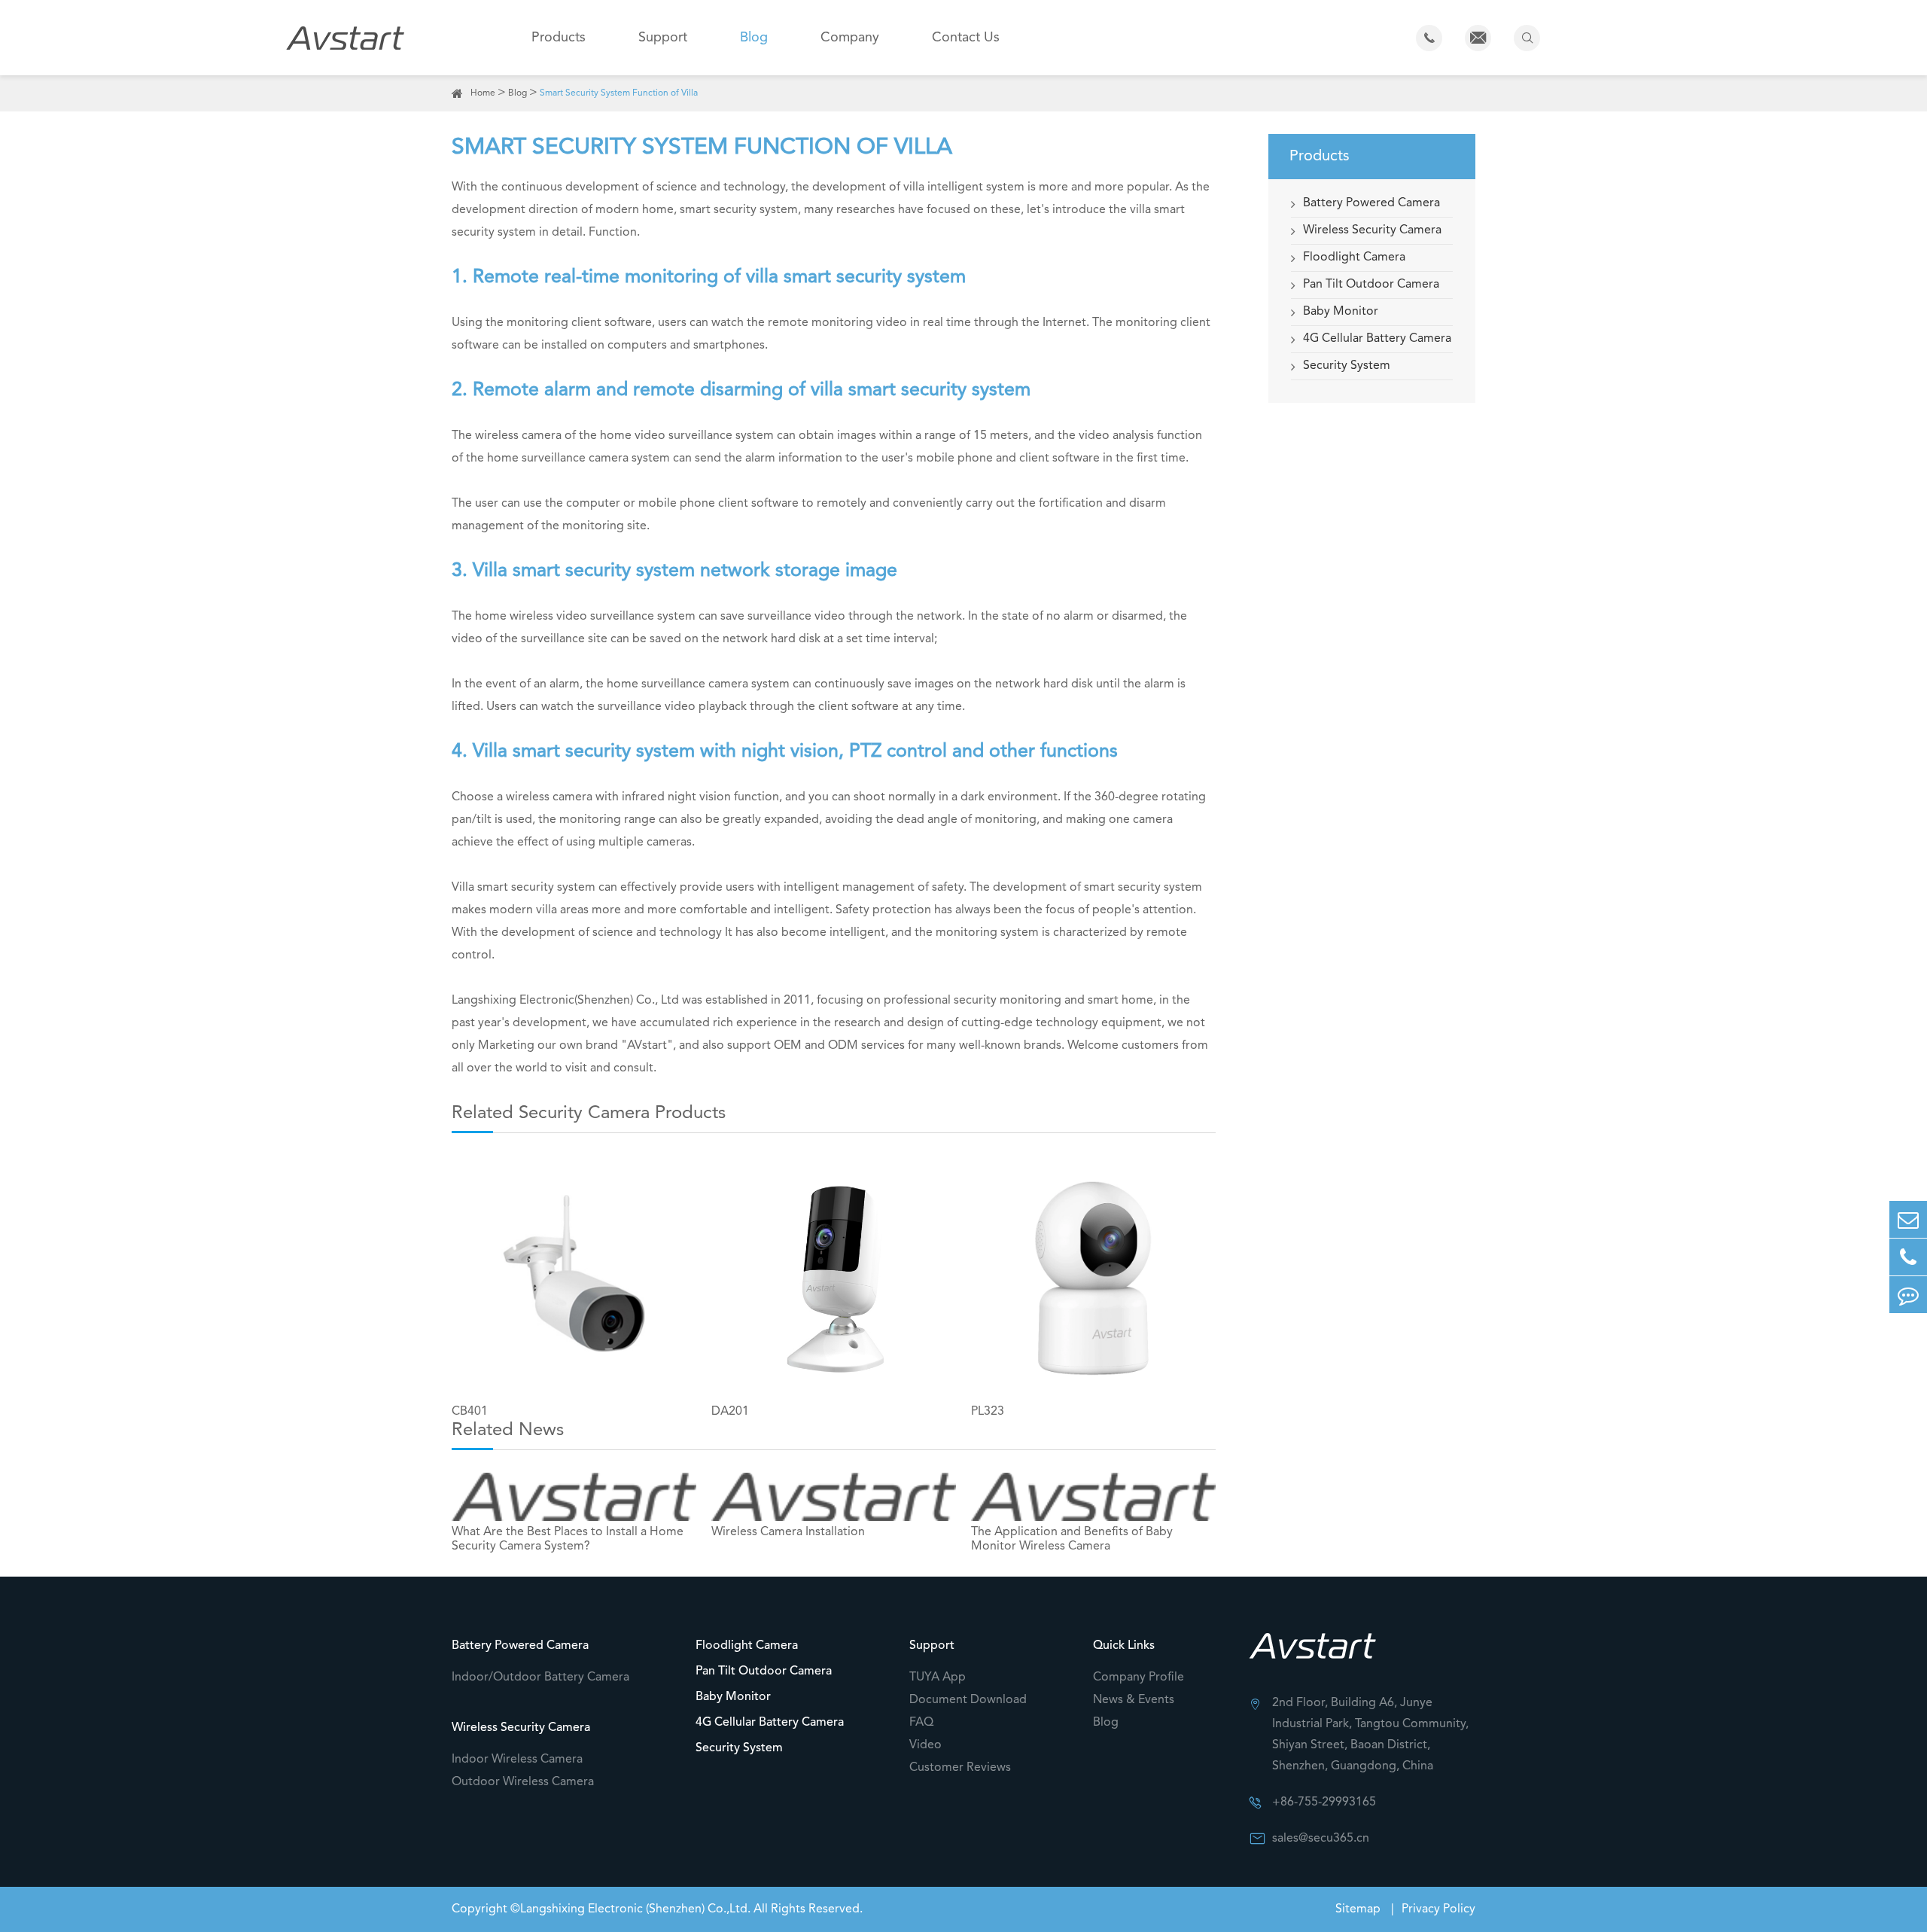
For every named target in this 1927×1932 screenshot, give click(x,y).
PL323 (988, 1412)
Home (483, 93)
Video (925, 1745)
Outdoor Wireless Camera (523, 1782)
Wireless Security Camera (1372, 230)
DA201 (730, 1412)
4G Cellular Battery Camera (1377, 339)
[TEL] (1908, 1257)
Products (559, 38)
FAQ (921, 1723)
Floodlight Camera (1354, 257)
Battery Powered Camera (1371, 203)
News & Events (1134, 1700)
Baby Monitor (1341, 312)
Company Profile (1139, 1678)
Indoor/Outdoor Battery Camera (540, 1678)
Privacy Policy (1438, 1909)
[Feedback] (1908, 1295)
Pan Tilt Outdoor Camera (1371, 285)
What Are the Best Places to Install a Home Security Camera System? (568, 1539)
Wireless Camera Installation (788, 1532)
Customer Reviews (960, 1768)
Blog (754, 38)
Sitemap (1359, 1909)
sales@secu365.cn (1321, 1839)
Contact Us (966, 38)
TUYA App (938, 1678)
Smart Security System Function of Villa (619, 93)
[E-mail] (1908, 1219)
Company (850, 38)
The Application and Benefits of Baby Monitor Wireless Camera (1072, 1539)
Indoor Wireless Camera (517, 1760)
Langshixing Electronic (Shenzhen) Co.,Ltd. (635, 1909)
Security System (1347, 366)
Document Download (968, 1700)
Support (663, 38)
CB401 (470, 1412)
